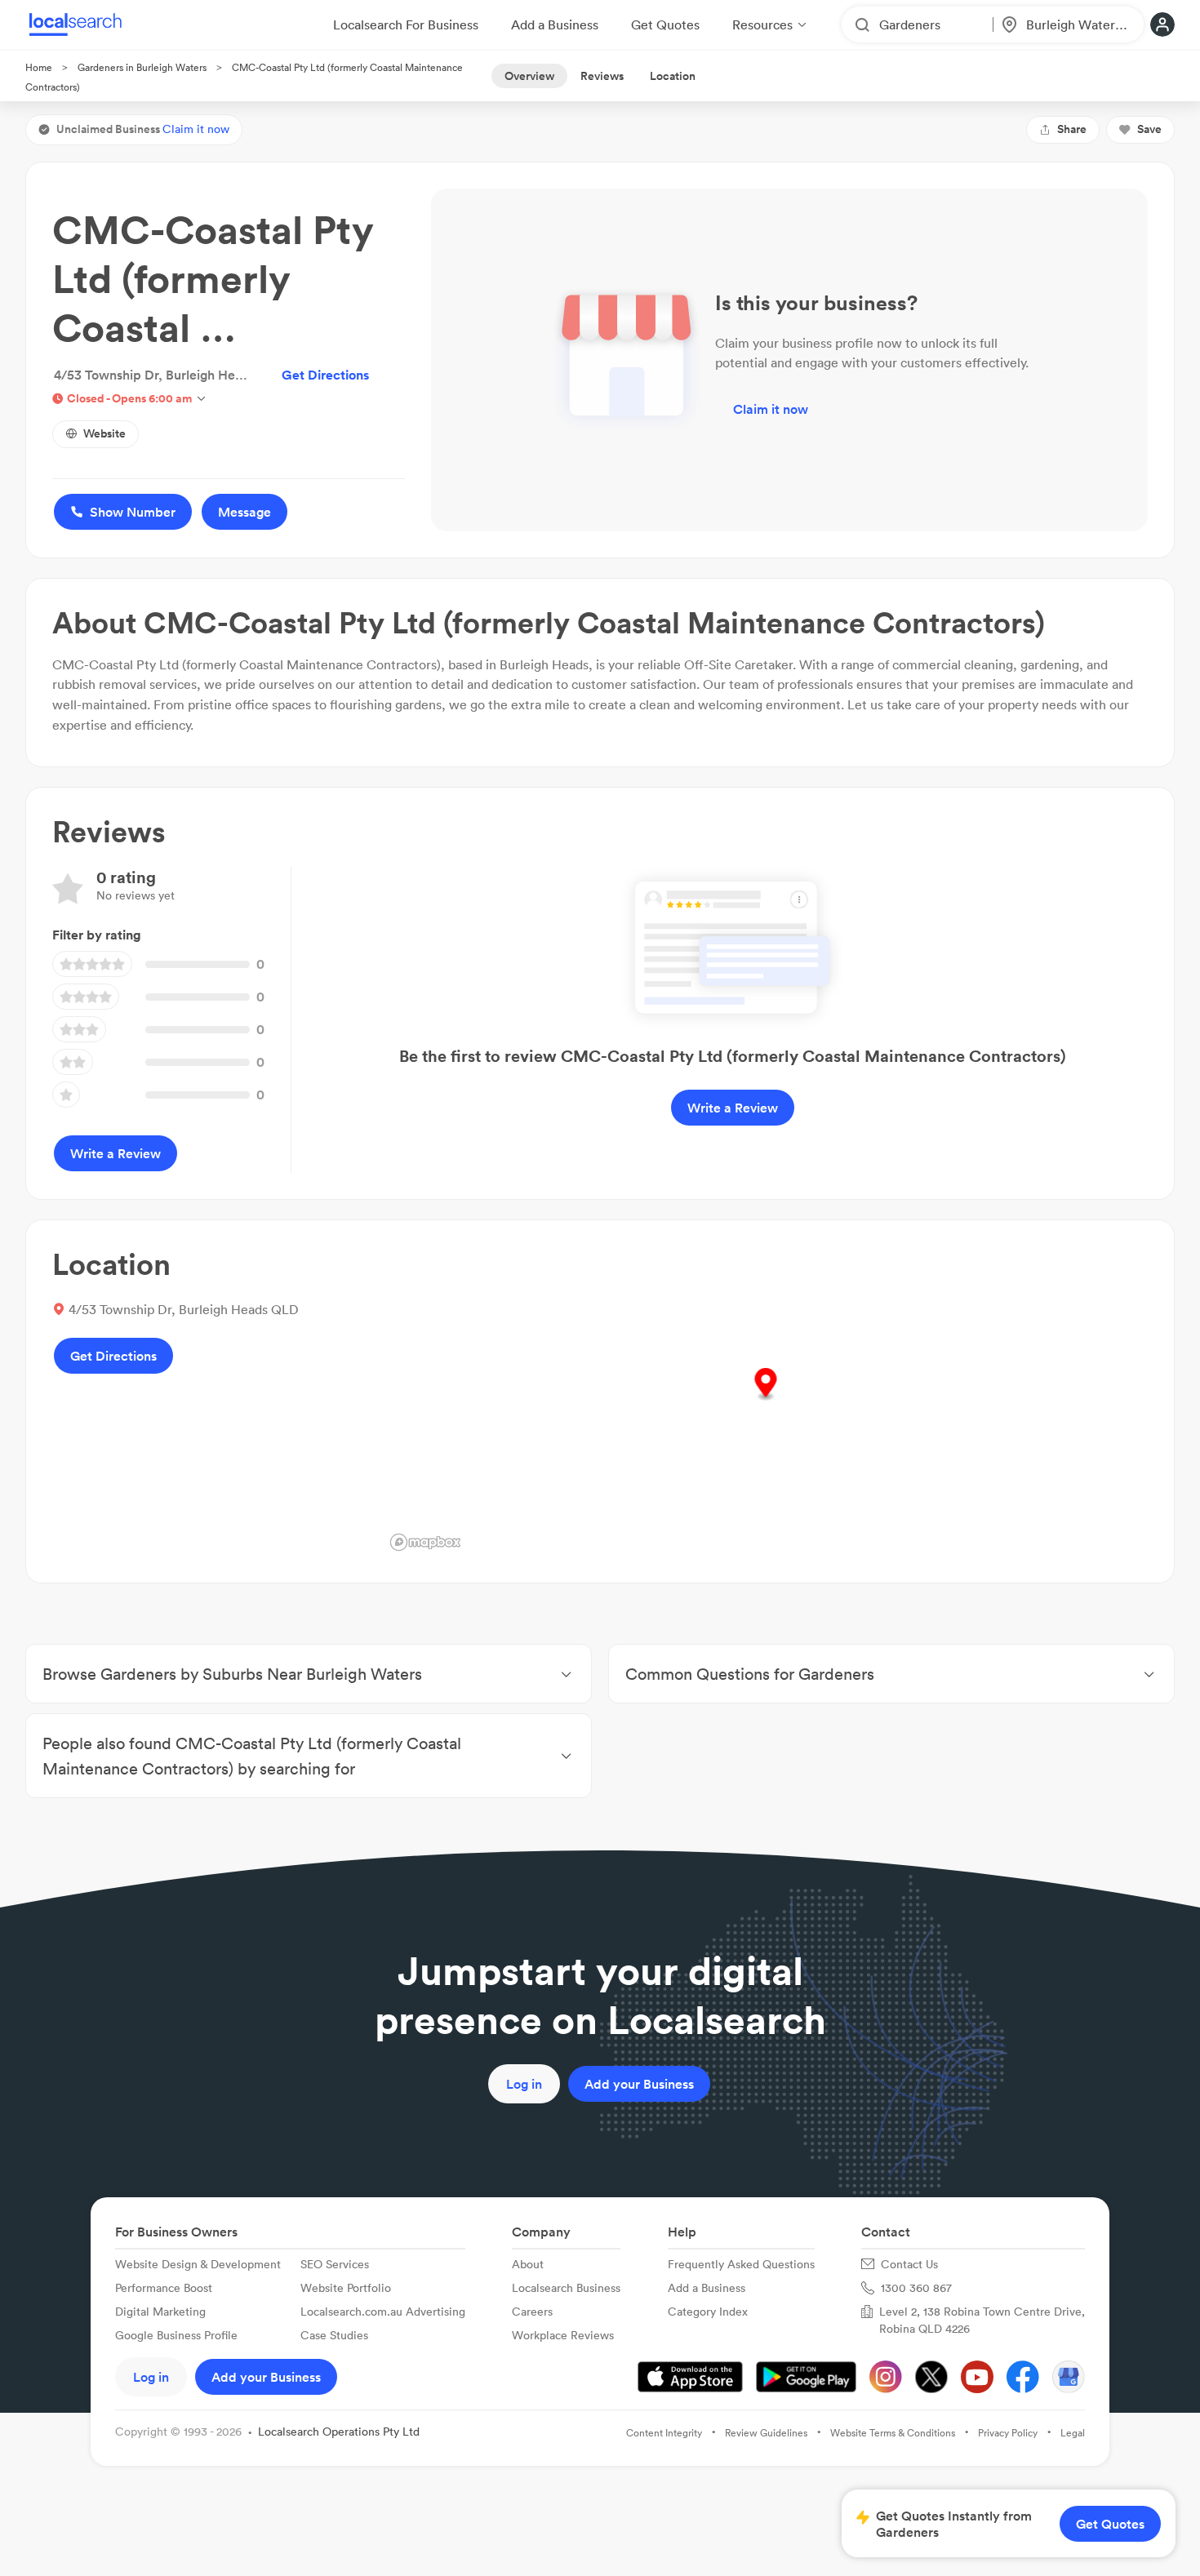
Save (1149, 129)
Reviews (602, 76)
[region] (766, 1401)
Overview (529, 76)
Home (39, 67)
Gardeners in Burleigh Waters (142, 67)
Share (1072, 129)
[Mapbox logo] (425, 1542)
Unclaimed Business (143, 129)
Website (104, 433)
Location (673, 76)
